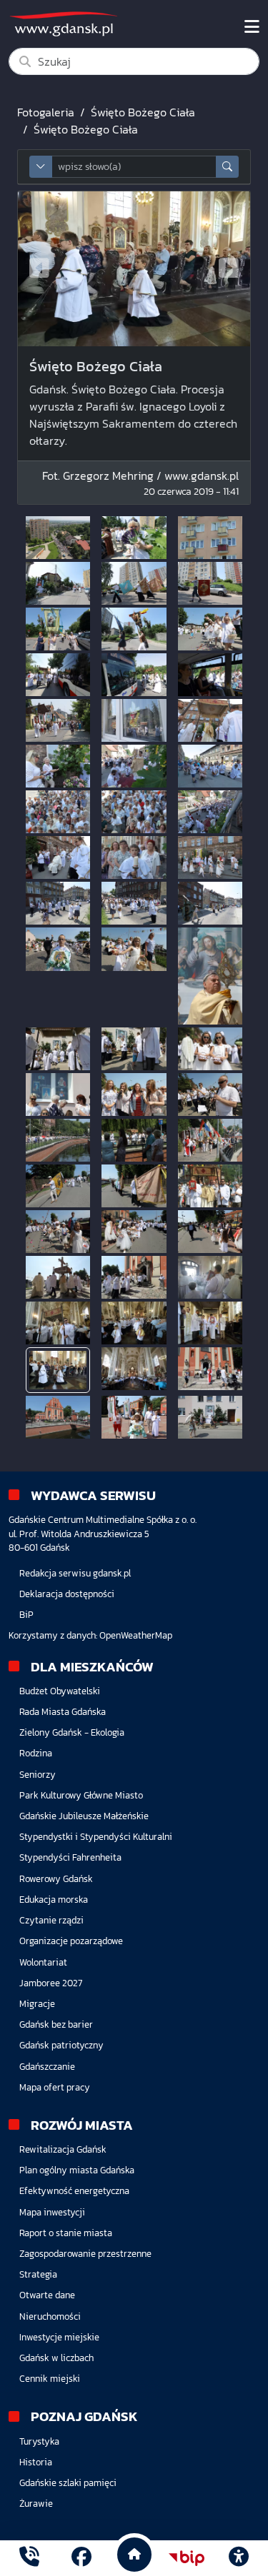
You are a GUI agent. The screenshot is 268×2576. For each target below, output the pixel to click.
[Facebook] (81, 2558)
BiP (26, 1615)
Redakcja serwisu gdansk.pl (75, 1573)
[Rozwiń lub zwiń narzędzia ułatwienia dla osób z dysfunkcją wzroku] (239, 2558)
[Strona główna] (29, 2558)
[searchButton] (227, 167)
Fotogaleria (46, 112)
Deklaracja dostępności (67, 1594)
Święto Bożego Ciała (143, 112)
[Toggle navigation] (252, 27)
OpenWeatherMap (136, 1635)
